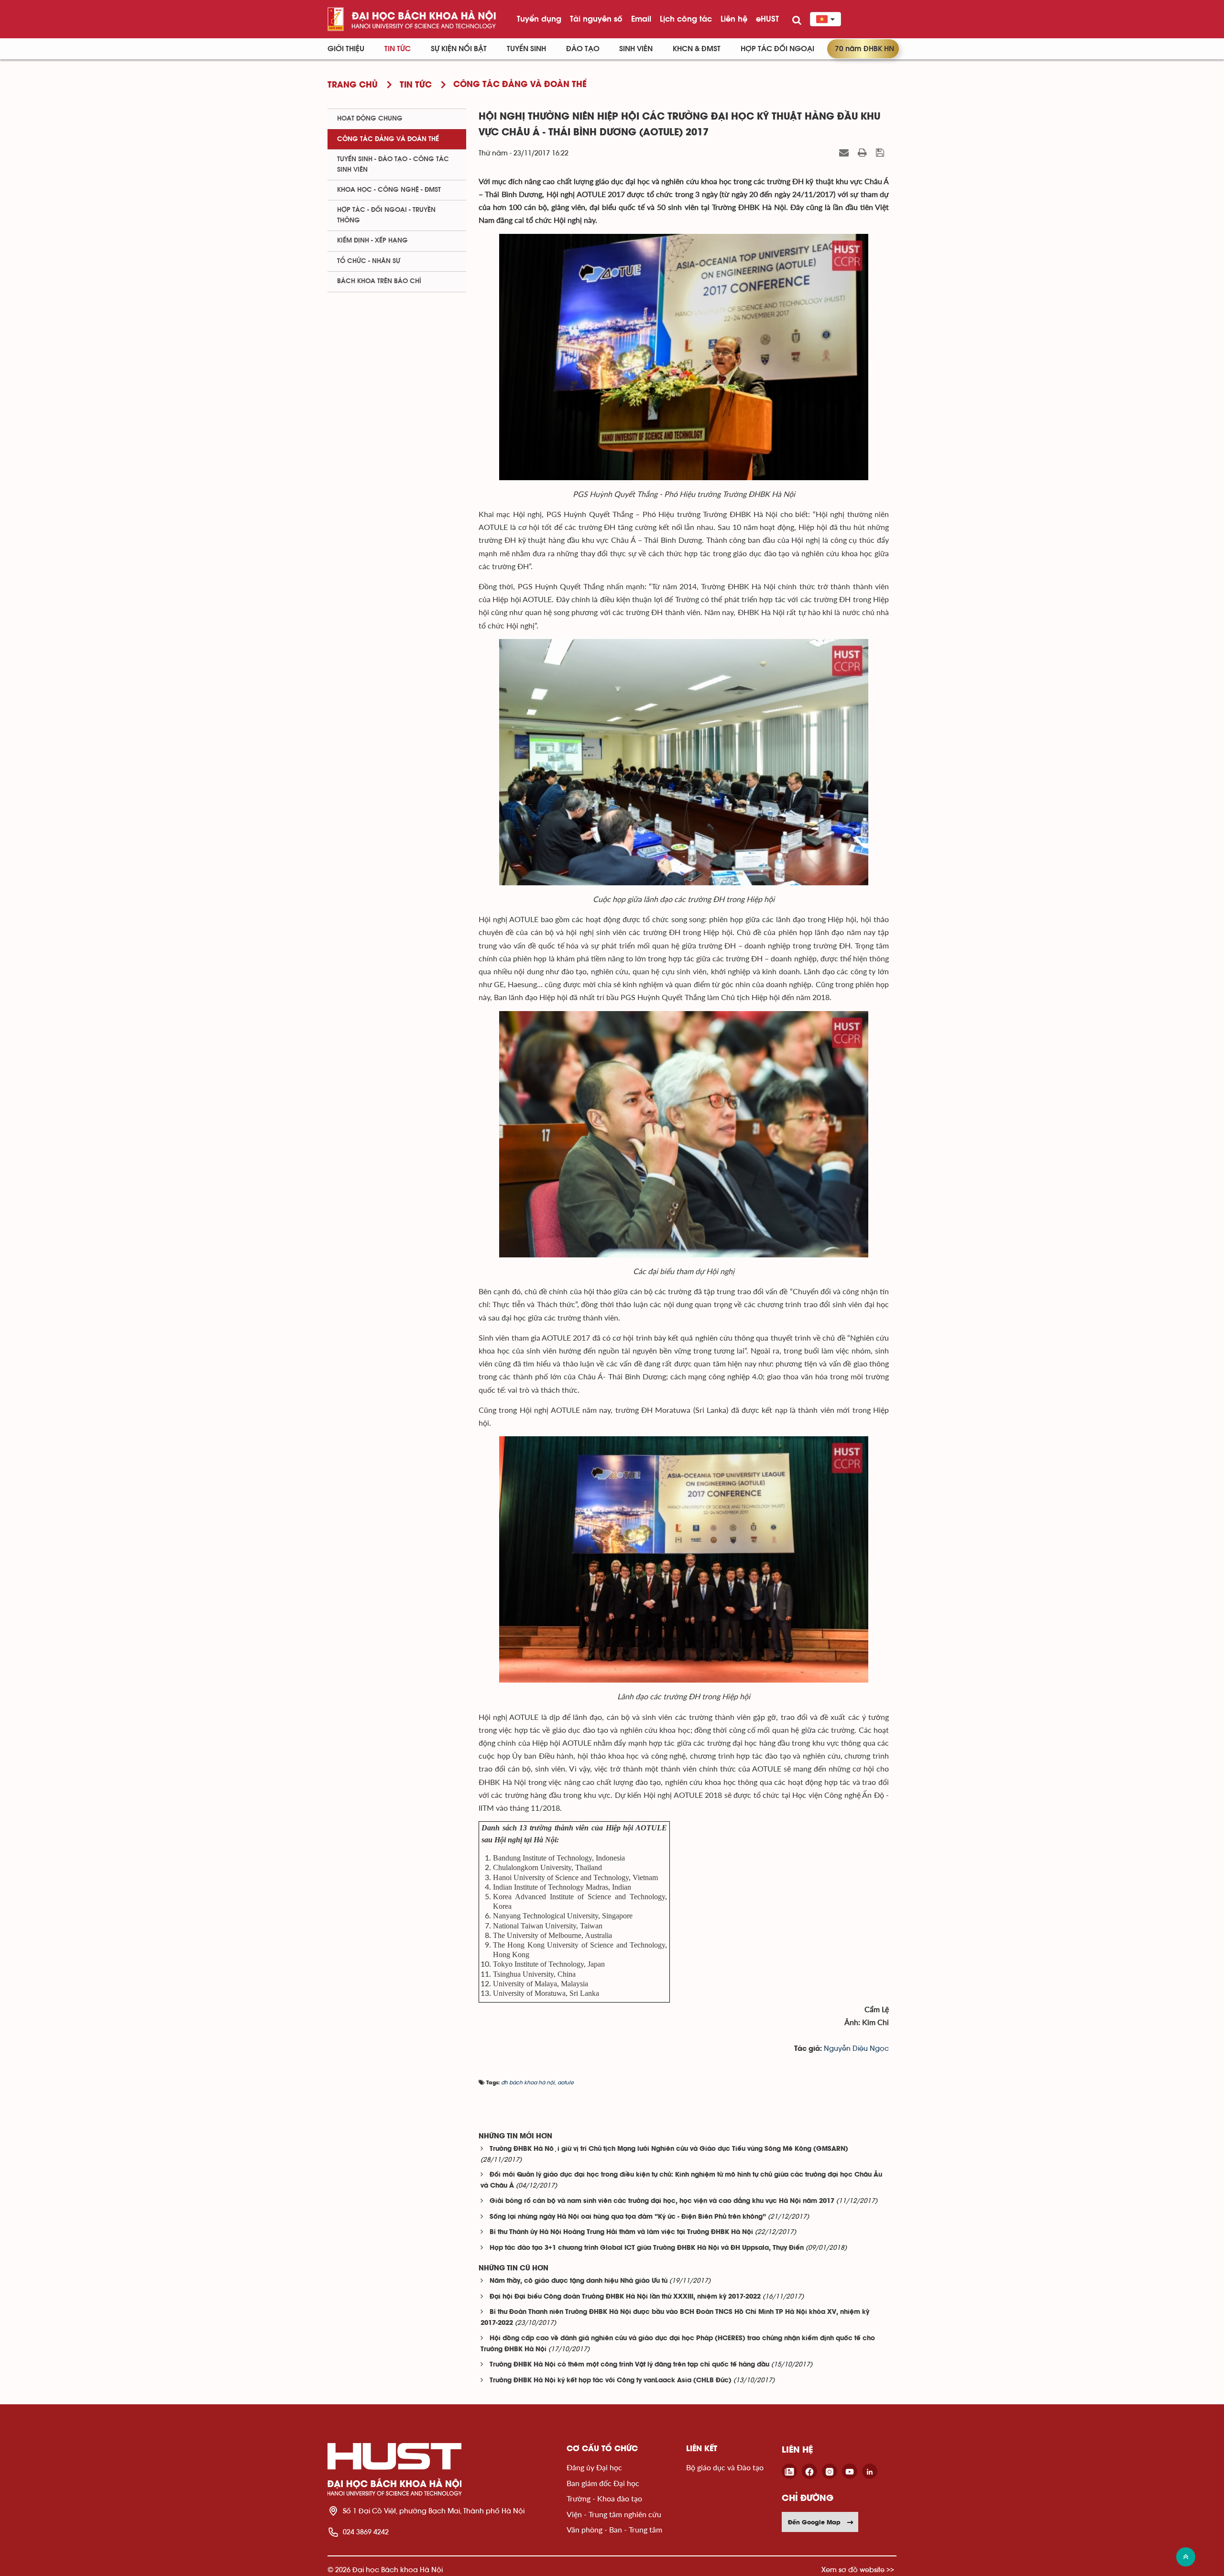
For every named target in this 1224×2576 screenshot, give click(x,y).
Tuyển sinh (526, 49)
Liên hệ (734, 19)
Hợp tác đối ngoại (777, 49)
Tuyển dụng (539, 19)
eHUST (767, 19)
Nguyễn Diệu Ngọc (856, 2049)
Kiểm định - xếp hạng (372, 241)
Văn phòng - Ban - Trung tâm (614, 2529)
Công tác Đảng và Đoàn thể (388, 139)
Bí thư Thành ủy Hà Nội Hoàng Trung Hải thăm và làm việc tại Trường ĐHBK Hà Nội (621, 2232)
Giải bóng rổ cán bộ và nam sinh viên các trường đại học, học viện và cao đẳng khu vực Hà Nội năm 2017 (662, 2201)
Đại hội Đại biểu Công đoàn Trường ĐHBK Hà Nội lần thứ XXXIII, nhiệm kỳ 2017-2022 (625, 2297)
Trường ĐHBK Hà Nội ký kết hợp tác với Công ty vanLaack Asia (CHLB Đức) (611, 2381)
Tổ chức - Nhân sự (369, 261)
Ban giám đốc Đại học (603, 2483)
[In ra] (863, 153)
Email (641, 19)
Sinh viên (636, 49)
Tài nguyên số (596, 19)
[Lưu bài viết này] (881, 153)
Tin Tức (398, 49)
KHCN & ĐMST (697, 49)
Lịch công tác (686, 19)
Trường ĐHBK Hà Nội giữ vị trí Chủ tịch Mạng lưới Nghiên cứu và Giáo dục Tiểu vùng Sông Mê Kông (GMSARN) (669, 2149)
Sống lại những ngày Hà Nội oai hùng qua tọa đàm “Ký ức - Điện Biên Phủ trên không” (628, 2217)
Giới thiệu (346, 49)
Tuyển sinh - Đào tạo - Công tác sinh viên (393, 164)
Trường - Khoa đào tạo (604, 2498)
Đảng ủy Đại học (594, 2467)
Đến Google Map (814, 2522)
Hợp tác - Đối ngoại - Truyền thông (386, 215)
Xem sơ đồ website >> (858, 2570)
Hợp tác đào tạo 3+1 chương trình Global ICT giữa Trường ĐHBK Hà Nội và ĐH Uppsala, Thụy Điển (647, 2248)
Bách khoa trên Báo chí (379, 281)
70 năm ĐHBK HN (864, 49)
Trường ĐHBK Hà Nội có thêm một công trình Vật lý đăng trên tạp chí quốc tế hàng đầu (629, 2365)
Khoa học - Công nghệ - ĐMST (389, 190)
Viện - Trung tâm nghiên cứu (614, 2514)
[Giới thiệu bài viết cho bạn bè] (845, 153)
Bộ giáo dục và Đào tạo (725, 2467)
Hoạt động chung (370, 119)
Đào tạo (583, 49)
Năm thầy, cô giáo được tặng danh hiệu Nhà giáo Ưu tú (579, 2281)
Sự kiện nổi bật (459, 49)
